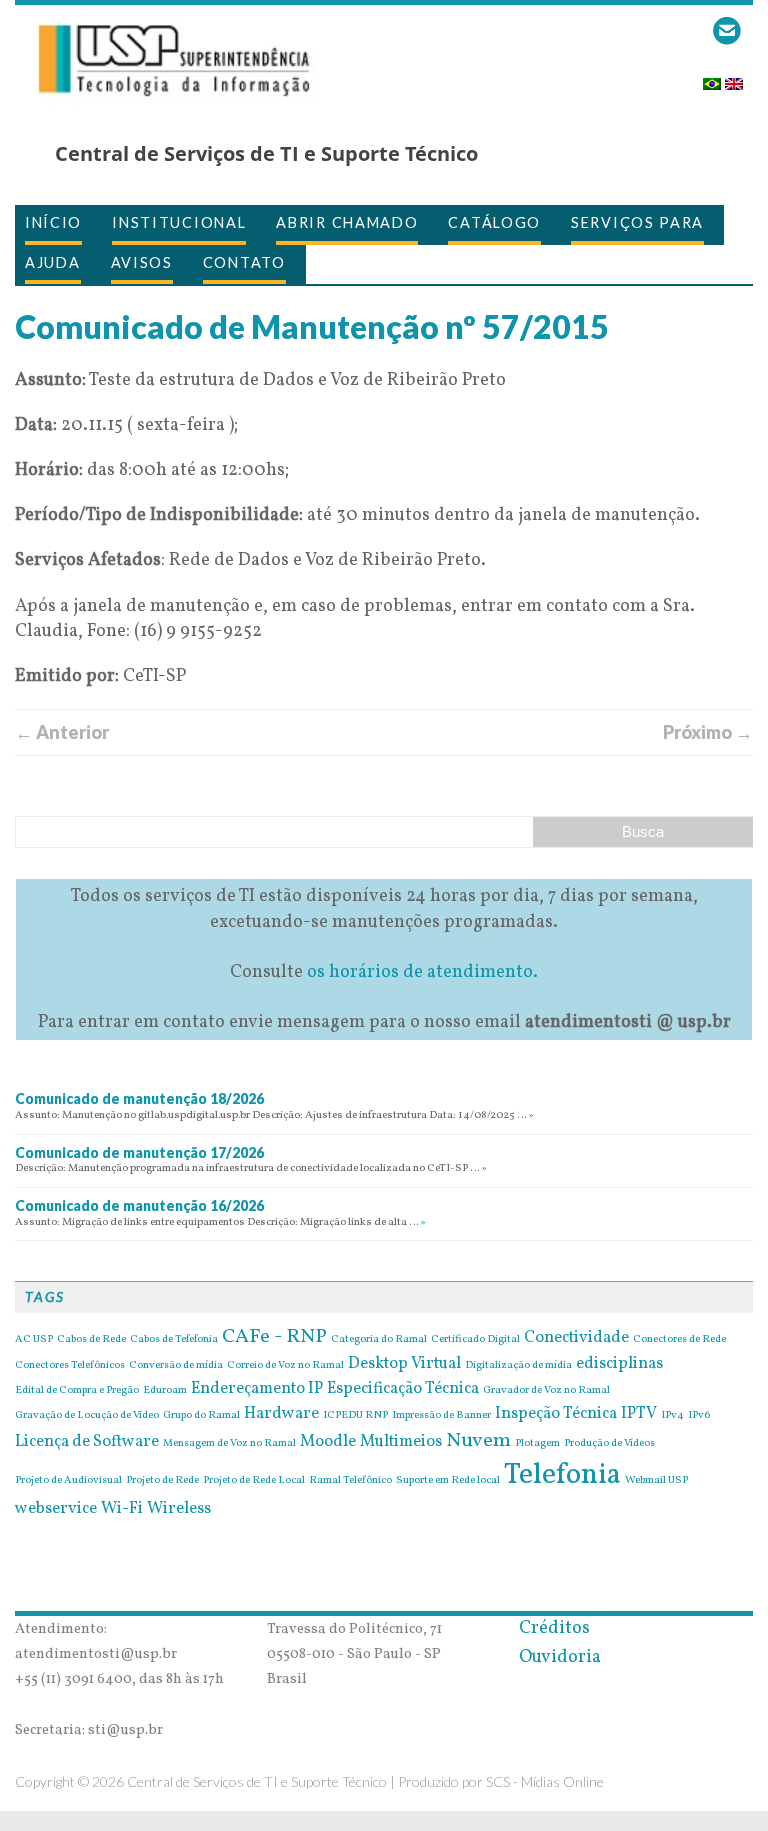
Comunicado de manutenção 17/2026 (139, 1152)
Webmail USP (656, 1481)
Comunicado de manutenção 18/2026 (139, 1098)
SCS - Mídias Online (545, 1781)
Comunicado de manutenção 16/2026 (139, 1205)
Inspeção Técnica (556, 1414)
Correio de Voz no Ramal (285, 1366)
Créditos (554, 1628)
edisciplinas (619, 1364)
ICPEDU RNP (355, 1416)
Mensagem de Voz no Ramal (229, 1444)
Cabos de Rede (91, 1340)
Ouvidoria (560, 1657)
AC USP (34, 1340)
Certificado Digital (475, 1340)
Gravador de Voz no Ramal (546, 1391)
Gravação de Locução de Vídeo (87, 1416)
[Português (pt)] (712, 77)
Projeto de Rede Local (254, 1481)
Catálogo (494, 222)
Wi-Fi (122, 1509)
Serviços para (637, 222)
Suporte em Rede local (448, 1481)
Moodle (328, 1442)
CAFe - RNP (274, 1337)
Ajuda (53, 262)
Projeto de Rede (162, 1481)
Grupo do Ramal (201, 1416)
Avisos (142, 262)
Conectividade (576, 1338)
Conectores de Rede (679, 1340)
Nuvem (478, 1441)
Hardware (281, 1414)
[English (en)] (734, 77)
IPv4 (672, 1416)
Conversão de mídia (176, 1366)
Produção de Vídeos (609, 1444)
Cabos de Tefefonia (174, 1340)
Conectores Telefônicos (70, 1366)
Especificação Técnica (403, 1389)
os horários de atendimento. (422, 972)
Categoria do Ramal (379, 1340)
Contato (244, 262)
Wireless (179, 1509)
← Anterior (62, 732)
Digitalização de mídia (518, 1366)
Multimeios (401, 1442)
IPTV (639, 1414)
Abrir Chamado (347, 222)
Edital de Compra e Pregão (77, 1391)
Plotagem (537, 1444)
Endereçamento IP (257, 1389)
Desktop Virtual (404, 1364)
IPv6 (699, 1416)
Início (53, 222)
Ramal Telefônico (350, 1481)
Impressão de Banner (441, 1416)
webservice (56, 1509)
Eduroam (165, 1391)
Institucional (179, 222)
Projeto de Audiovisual (68, 1481)
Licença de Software (87, 1442)
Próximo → (708, 732)
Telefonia (562, 1475)
